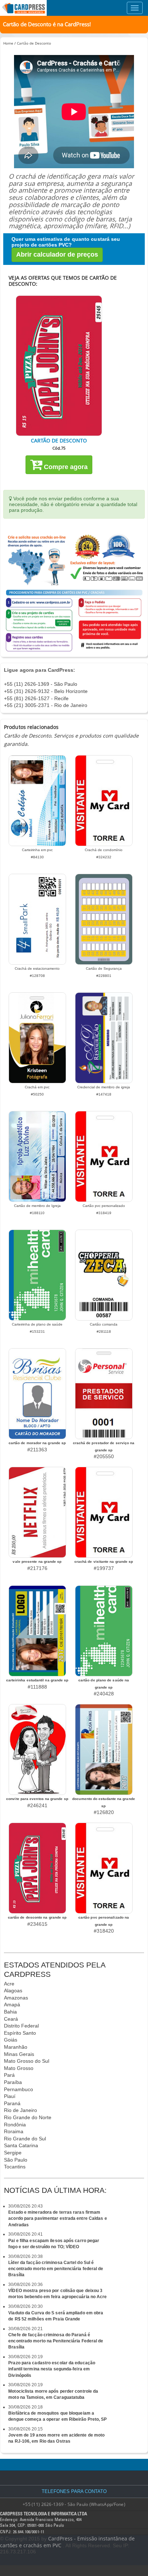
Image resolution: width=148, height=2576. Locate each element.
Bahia (10, 2012)
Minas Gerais (19, 2054)
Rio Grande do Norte (28, 2117)
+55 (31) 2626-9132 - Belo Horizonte (46, 691)
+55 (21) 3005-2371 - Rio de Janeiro (46, 705)
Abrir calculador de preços (57, 254)
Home (8, 43)
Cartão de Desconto (34, 43)
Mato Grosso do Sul (27, 2061)
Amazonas (16, 1998)
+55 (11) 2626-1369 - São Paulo (41, 684)
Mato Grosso (19, 2068)
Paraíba (13, 2082)
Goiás (11, 2040)
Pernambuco (18, 2089)
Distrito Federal (21, 2026)
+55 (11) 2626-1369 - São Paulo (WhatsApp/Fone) (74, 2504)
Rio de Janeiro (20, 2110)
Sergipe (13, 2153)
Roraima (14, 2131)
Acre (9, 1984)
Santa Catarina (21, 2145)
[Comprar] (59, 366)
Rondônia (15, 2125)
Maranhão (16, 2047)
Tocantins (15, 2167)
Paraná (12, 2103)
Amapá (12, 2005)
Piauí (10, 2096)
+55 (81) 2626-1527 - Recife (36, 698)
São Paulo (16, 2160)
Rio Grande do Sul (25, 2139)
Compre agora (65, 467)
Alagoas (13, 1990)
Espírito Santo (20, 2033)
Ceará (11, 2019)
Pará (9, 2075)
